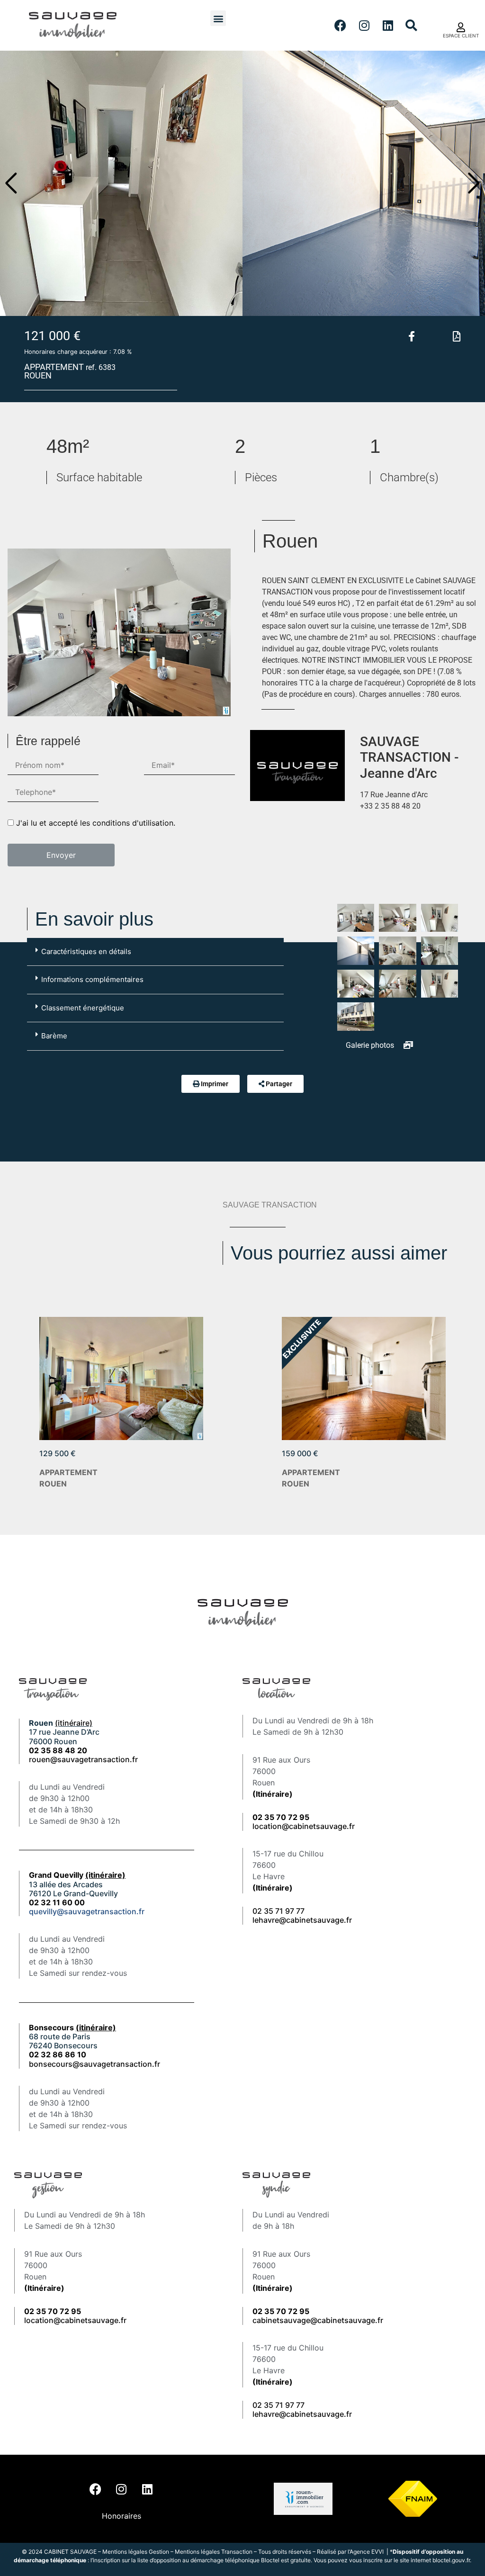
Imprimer (215, 1084)
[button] (218, 18)
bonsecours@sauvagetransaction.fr (94, 2064)
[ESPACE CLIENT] (461, 27)
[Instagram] (364, 26)
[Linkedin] (388, 26)
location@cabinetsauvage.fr (304, 1826)
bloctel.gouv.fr (451, 2560)
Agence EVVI (367, 2552)
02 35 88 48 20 (58, 1750)
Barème (54, 1036)
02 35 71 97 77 (278, 1911)
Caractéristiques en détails (86, 951)
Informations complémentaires (92, 979)
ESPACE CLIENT (461, 36)
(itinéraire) (74, 1723)
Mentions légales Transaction (214, 2552)
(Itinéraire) (273, 1794)
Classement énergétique (83, 1008)
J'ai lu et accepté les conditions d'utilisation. (96, 823)
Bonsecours (72, 2027)
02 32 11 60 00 (57, 1902)
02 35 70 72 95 (281, 2311)
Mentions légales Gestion (136, 2552)
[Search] (412, 26)
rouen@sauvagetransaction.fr (83, 1759)
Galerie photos (371, 1045)
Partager (279, 1084)
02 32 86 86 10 (58, 2054)
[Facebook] (341, 26)
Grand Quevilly (77, 1875)
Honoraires (121, 2516)
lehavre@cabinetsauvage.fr (302, 1920)
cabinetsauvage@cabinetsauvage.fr (318, 2320)
